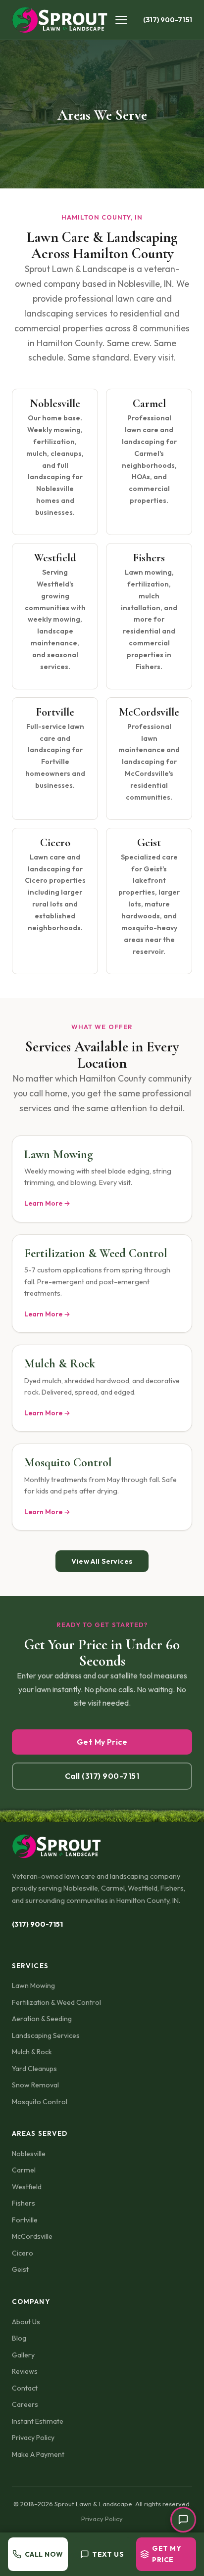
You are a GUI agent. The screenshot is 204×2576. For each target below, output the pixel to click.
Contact (25, 2388)
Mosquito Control (40, 2102)
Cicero (23, 2253)
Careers (25, 2404)
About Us (26, 2322)
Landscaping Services (46, 2035)
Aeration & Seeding (42, 2019)
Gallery (23, 2355)
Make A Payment (38, 2454)
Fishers (24, 2203)
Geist (20, 2269)
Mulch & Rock (32, 2052)
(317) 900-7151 (168, 20)
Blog (19, 2338)
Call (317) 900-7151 (102, 1776)
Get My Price (102, 1742)
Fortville (25, 2220)
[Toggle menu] (123, 20)
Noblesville (29, 2154)
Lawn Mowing (33, 1986)
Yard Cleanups (34, 2069)
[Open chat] (183, 2520)
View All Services (102, 1561)
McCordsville (32, 2236)
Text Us (108, 2554)
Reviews (25, 2371)
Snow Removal (35, 2085)
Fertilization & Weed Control (56, 2002)
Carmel (24, 2170)
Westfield (27, 2187)
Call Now (44, 2554)
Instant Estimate (38, 2421)
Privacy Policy (33, 2438)
